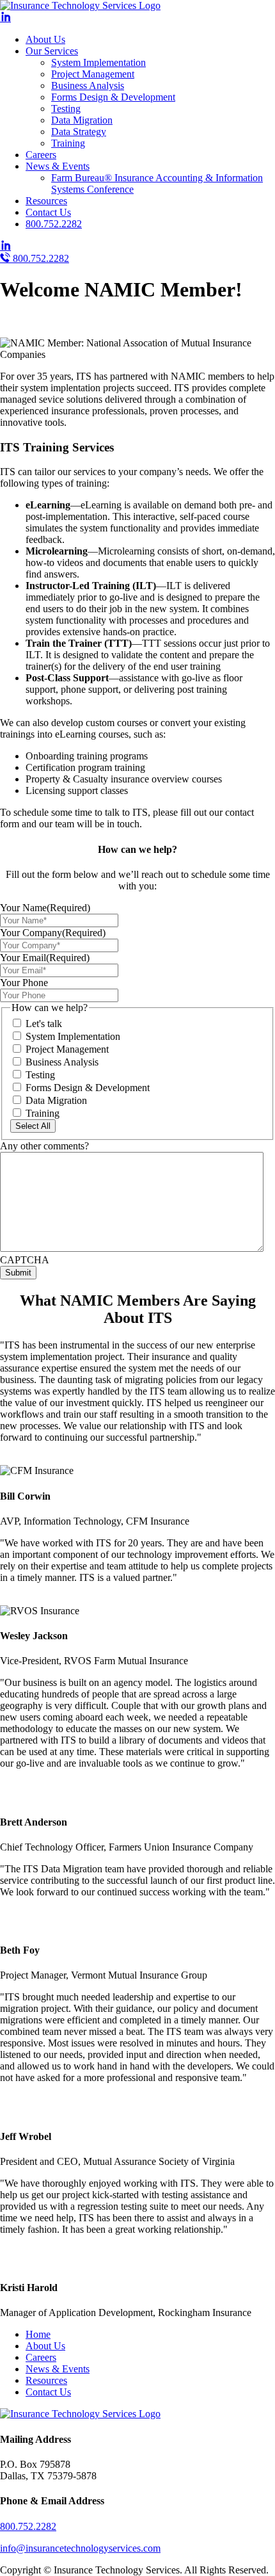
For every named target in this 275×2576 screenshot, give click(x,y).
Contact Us (48, 212)
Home (38, 2334)
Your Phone (24, 983)
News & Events (58, 166)
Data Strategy (79, 132)
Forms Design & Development (113, 97)
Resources (46, 201)
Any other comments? (44, 1146)
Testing (66, 109)
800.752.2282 (54, 224)
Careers (41, 155)
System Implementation (98, 62)
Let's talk (44, 1024)
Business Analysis (88, 85)
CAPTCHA (25, 1260)
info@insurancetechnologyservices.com (80, 2548)
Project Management (93, 74)
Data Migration (82, 120)
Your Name (45, 908)
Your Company (53, 933)
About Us (45, 39)
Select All (33, 1126)
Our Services (52, 51)
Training (68, 143)
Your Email (45, 958)
